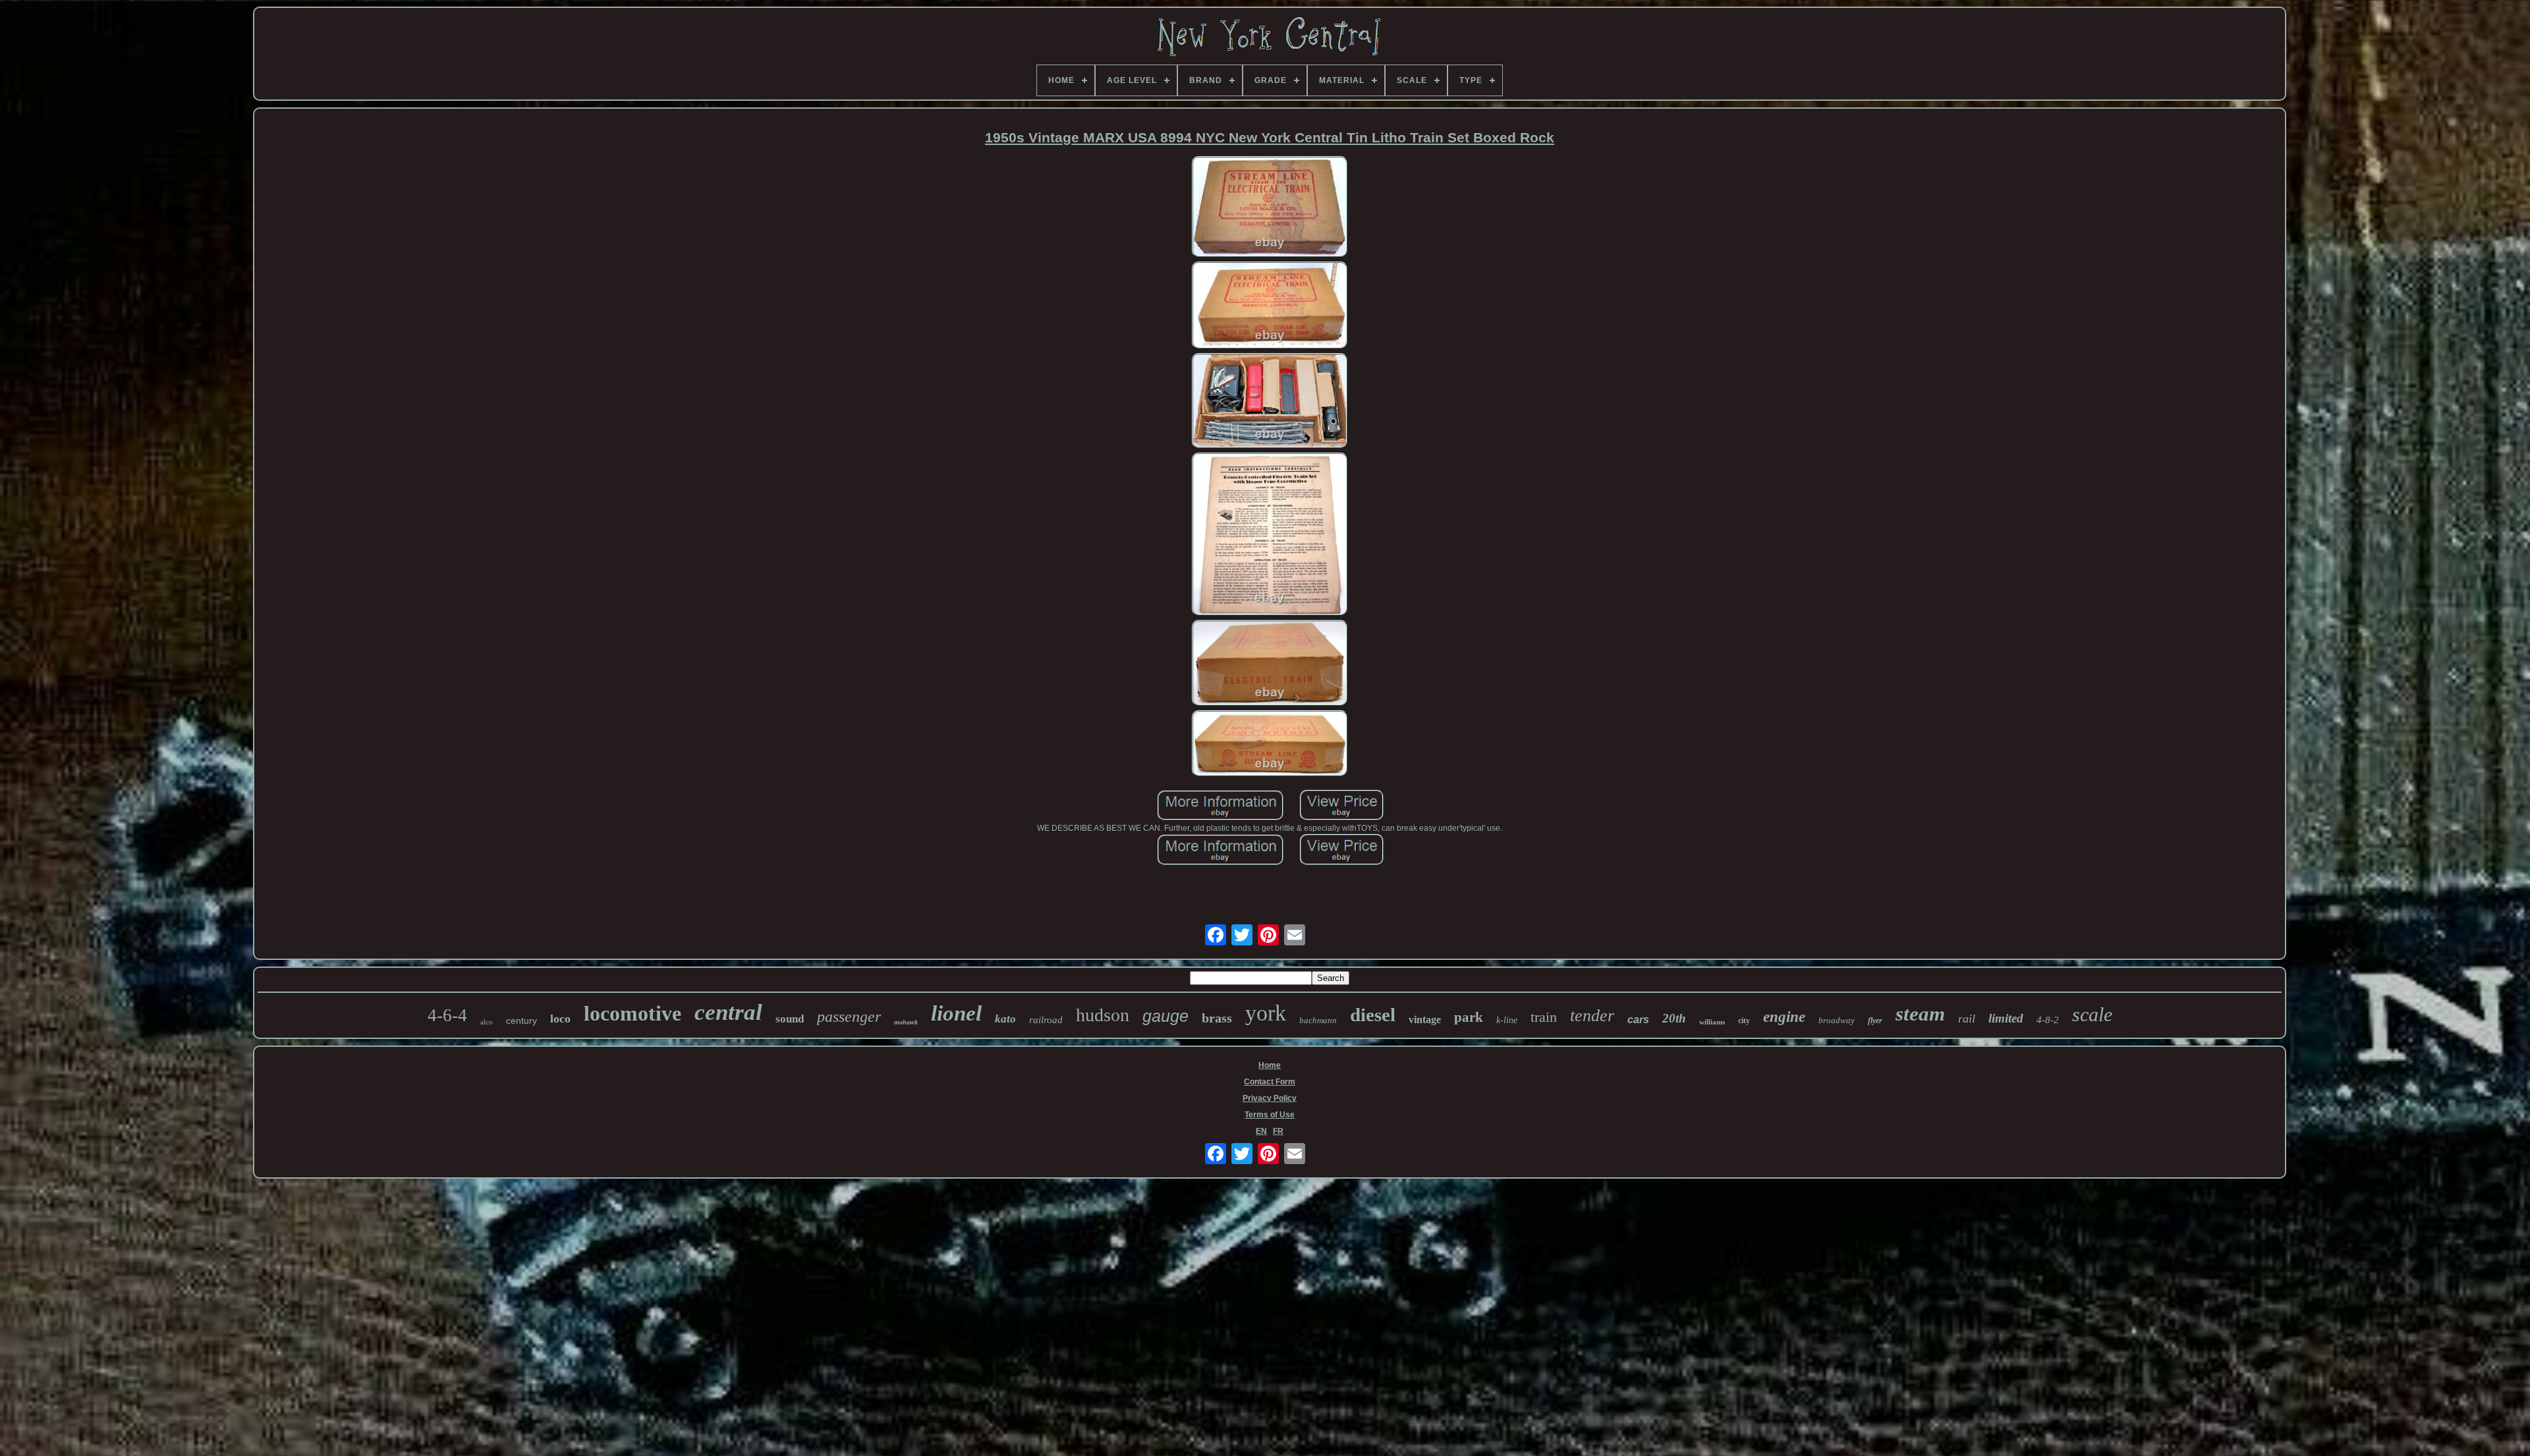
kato (1005, 1019)
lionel (956, 1013)
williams (1712, 1022)
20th (1674, 1018)
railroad (1046, 1020)
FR (1278, 1131)
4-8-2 (2048, 1020)
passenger (849, 1017)
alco (487, 1022)
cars (1638, 1020)
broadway (1837, 1020)
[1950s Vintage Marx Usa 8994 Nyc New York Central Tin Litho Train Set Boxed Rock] (1270, 208)
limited (2006, 1018)
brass (1217, 1018)
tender (1592, 1016)
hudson (1103, 1015)
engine (1784, 1017)
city (1744, 1021)
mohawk (906, 1022)
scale (2092, 1014)
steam (1920, 1014)
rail (1967, 1019)
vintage (1425, 1020)
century (521, 1021)
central (728, 1012)
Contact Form (1270, 1082)
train (1544, 1017)
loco (560, 1019)
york (1266, 1013)
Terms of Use (1270, 1115)
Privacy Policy (1270, 1098)
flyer (1875, 1021)
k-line (1507, 1020)
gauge (1166, 1016)
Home (1270, 1065)
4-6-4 (447, 1015)
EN (1261, 1131)
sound (790, 1019)
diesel (1373, 1015)
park (1469, 1017)
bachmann (1318, 1020)
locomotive (632, 1013)
